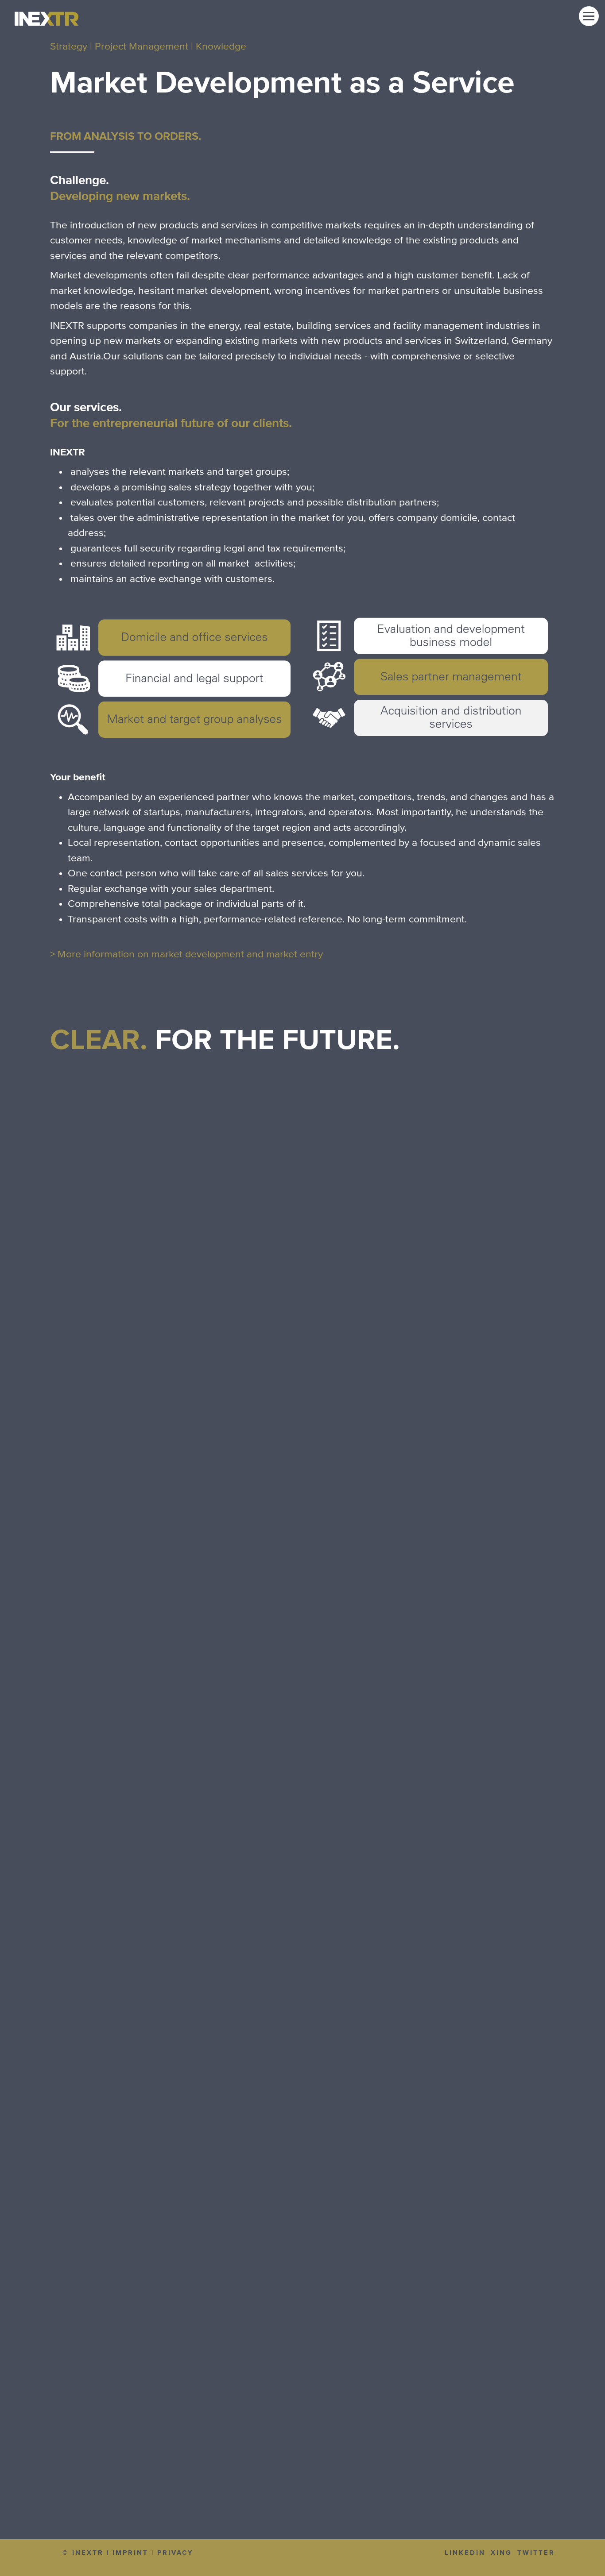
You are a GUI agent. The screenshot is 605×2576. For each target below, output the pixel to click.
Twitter (536, 2553)
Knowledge (221, 47)
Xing (501, 2553)
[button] (589, 16)
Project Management (142, 47)
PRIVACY (175, 2553)
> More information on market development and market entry (186, 954)
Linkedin (465, 2553)
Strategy (69, 47)
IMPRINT (130, 2553)
